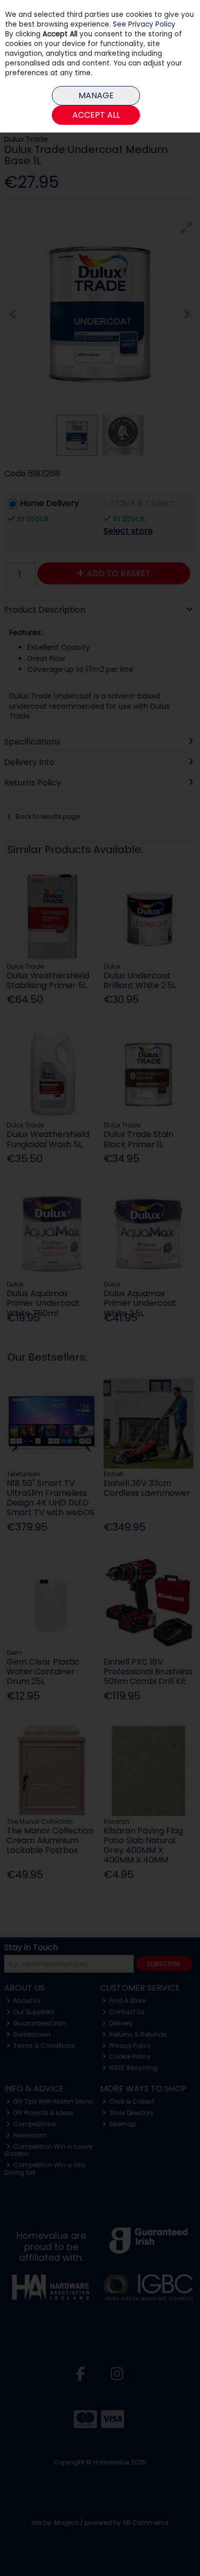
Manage (96, 95)
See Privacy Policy (144, 24)
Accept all (96, 115)
